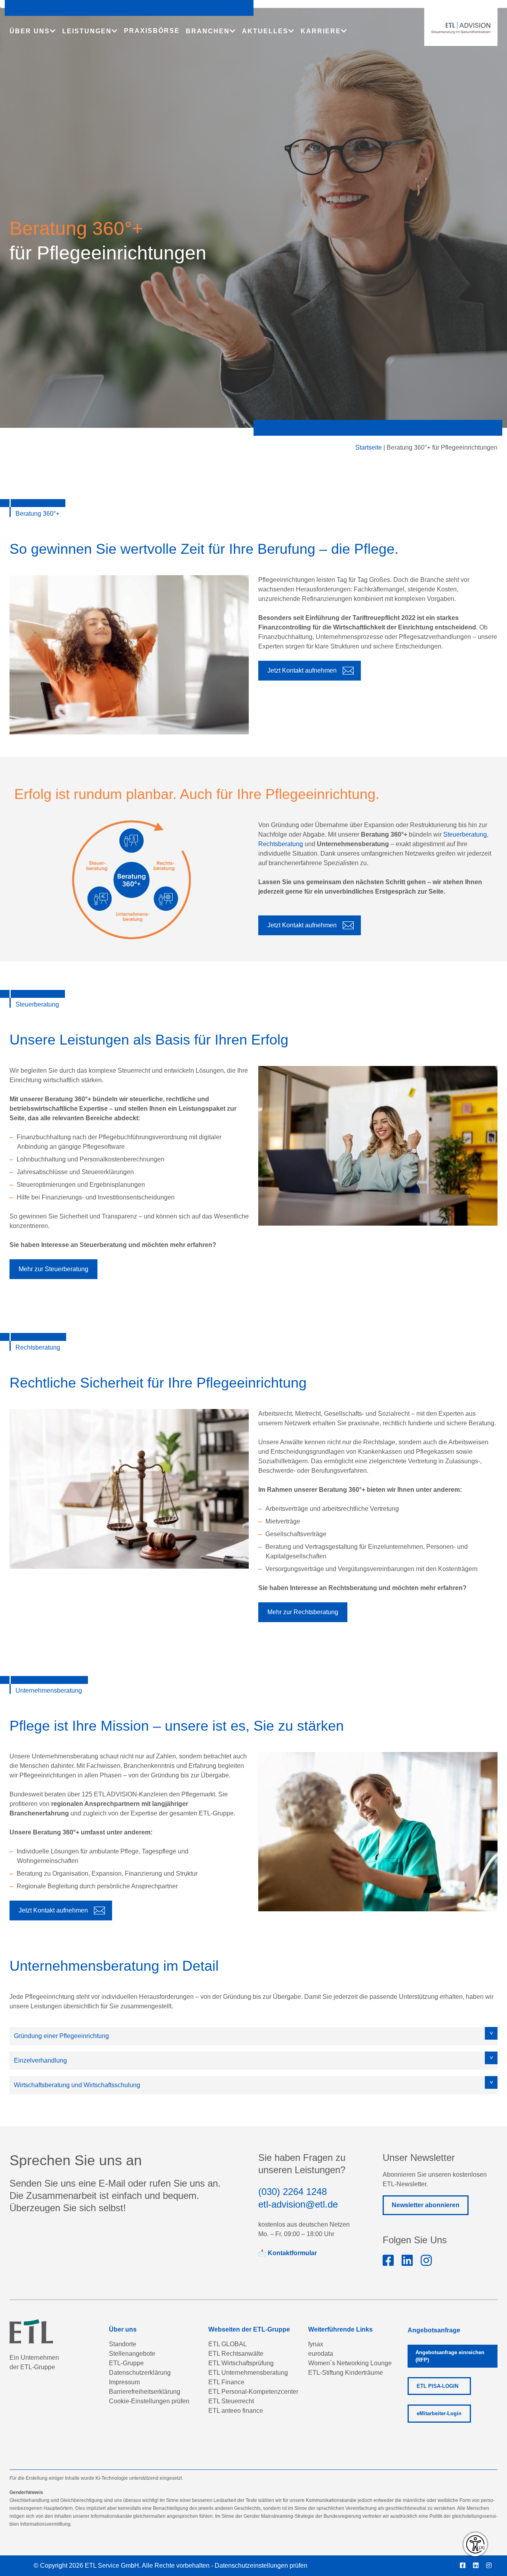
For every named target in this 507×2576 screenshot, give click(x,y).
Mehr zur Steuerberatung (53, 1269)
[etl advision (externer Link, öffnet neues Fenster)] (407, 2261)
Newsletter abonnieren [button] (426, 2205)
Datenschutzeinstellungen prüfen (261, 2566)
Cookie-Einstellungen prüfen (149, 2401)
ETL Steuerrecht (231, 2401)
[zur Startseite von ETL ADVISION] (461, 28)
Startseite (369, 447)
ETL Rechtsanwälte (236, 2354)
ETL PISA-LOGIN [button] (437, 2386)
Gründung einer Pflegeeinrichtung (61, 2036)
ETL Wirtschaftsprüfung (241, 2363)
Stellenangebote (132, 2354)
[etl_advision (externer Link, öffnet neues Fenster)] (426, 2261)
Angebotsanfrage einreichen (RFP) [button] (450, 2356)
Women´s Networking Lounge (350, 2363)
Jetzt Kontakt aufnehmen (302, 670)
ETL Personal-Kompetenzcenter (253, 2392)
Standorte (123, 2344)
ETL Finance (226, 2382)
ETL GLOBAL (228, 2344)
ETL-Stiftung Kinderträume (346, 2373)
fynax (316, 2344)
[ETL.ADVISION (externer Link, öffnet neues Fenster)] (388, 2261)
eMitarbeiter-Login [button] (439, 2414)
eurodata (321, 2354)
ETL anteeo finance (236, 2411)
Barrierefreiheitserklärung (145, 2392)
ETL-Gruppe (126, 2363)
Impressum (124, 2382)
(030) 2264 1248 (293, 2192)
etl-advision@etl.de (298, 2204)
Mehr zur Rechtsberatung (303, 1612)
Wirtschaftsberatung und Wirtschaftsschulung (77, 2085)
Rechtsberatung (281, 844)
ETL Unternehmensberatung (248, 2373)
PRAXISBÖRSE (152, 31)
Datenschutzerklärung (140, 2373)
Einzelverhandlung (40, 2060)
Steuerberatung (465, 834)
